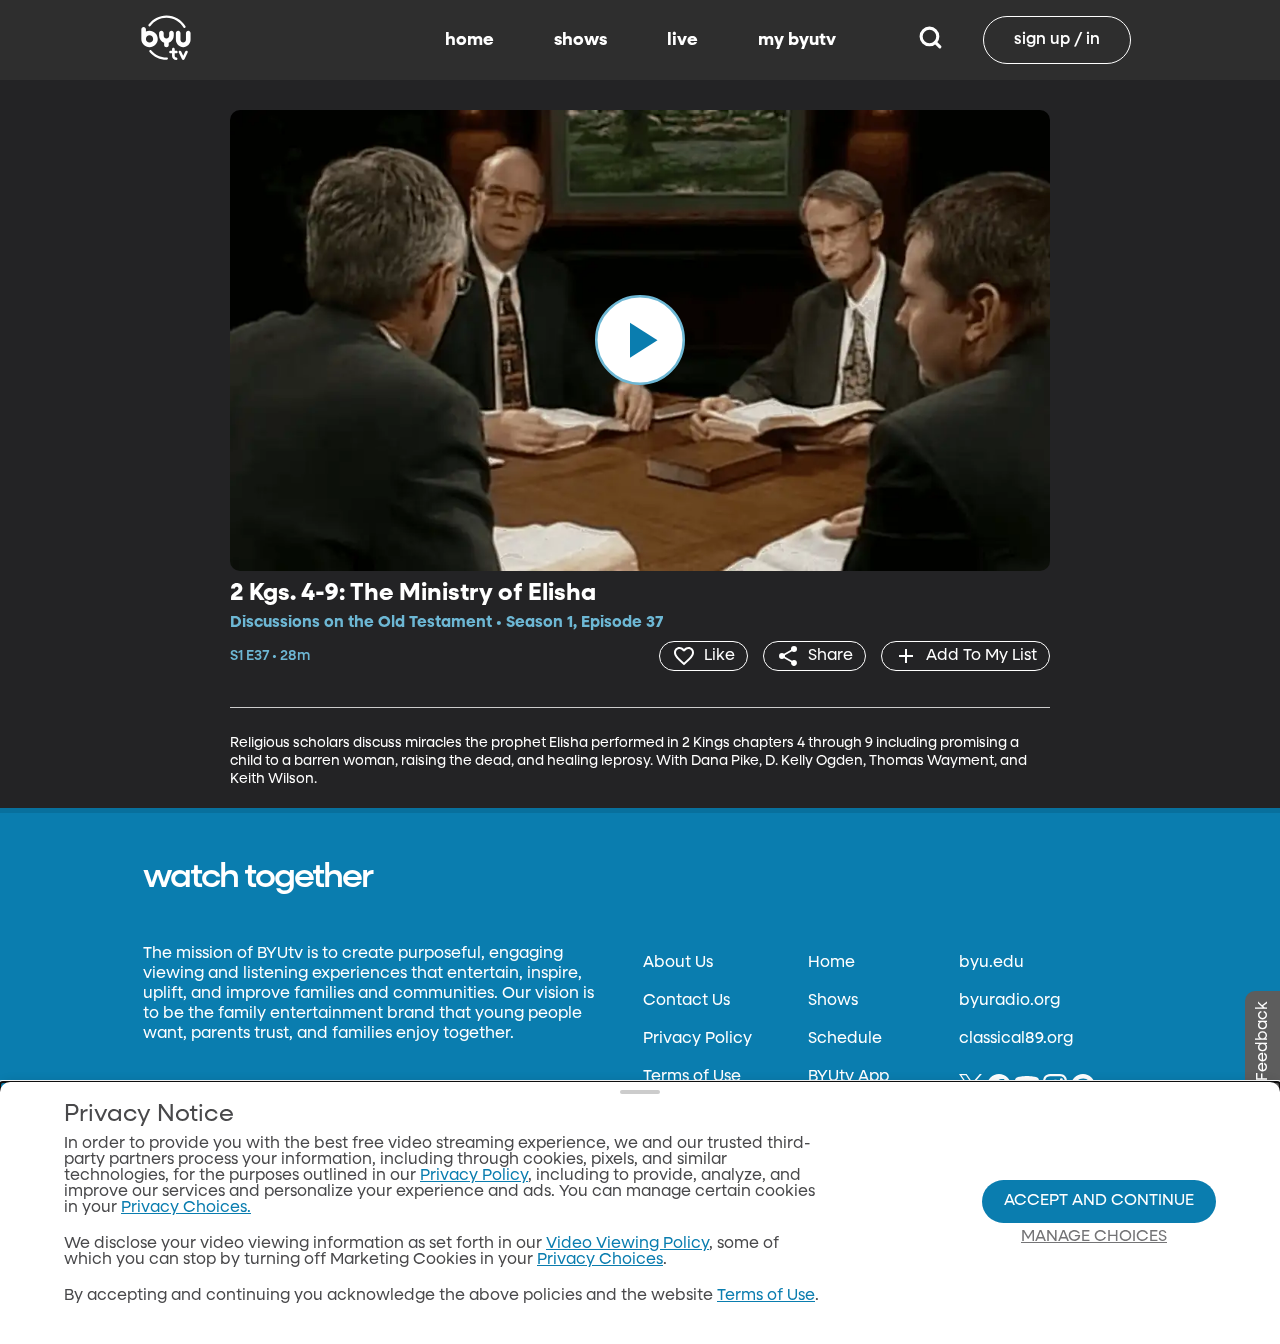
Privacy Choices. (186, 1208)
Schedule (845, 1039)
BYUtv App (848, 1077)
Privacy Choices (600, 1260)
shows (580, 40)
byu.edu (991, 963)
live (682, 40)
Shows (833, 1001)
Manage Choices (1094, 1237)
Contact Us (686, 1001)
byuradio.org (1009, 1001)
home (469, 40)
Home (831, 963)
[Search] (930, 40)
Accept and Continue (1099, 1201)
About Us (678, 963)
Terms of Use (692, 1077)
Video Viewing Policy (627, 1244)
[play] (640, 340)
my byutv (797, 40)
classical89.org (1016, 1039)
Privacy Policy (697, 1039)
